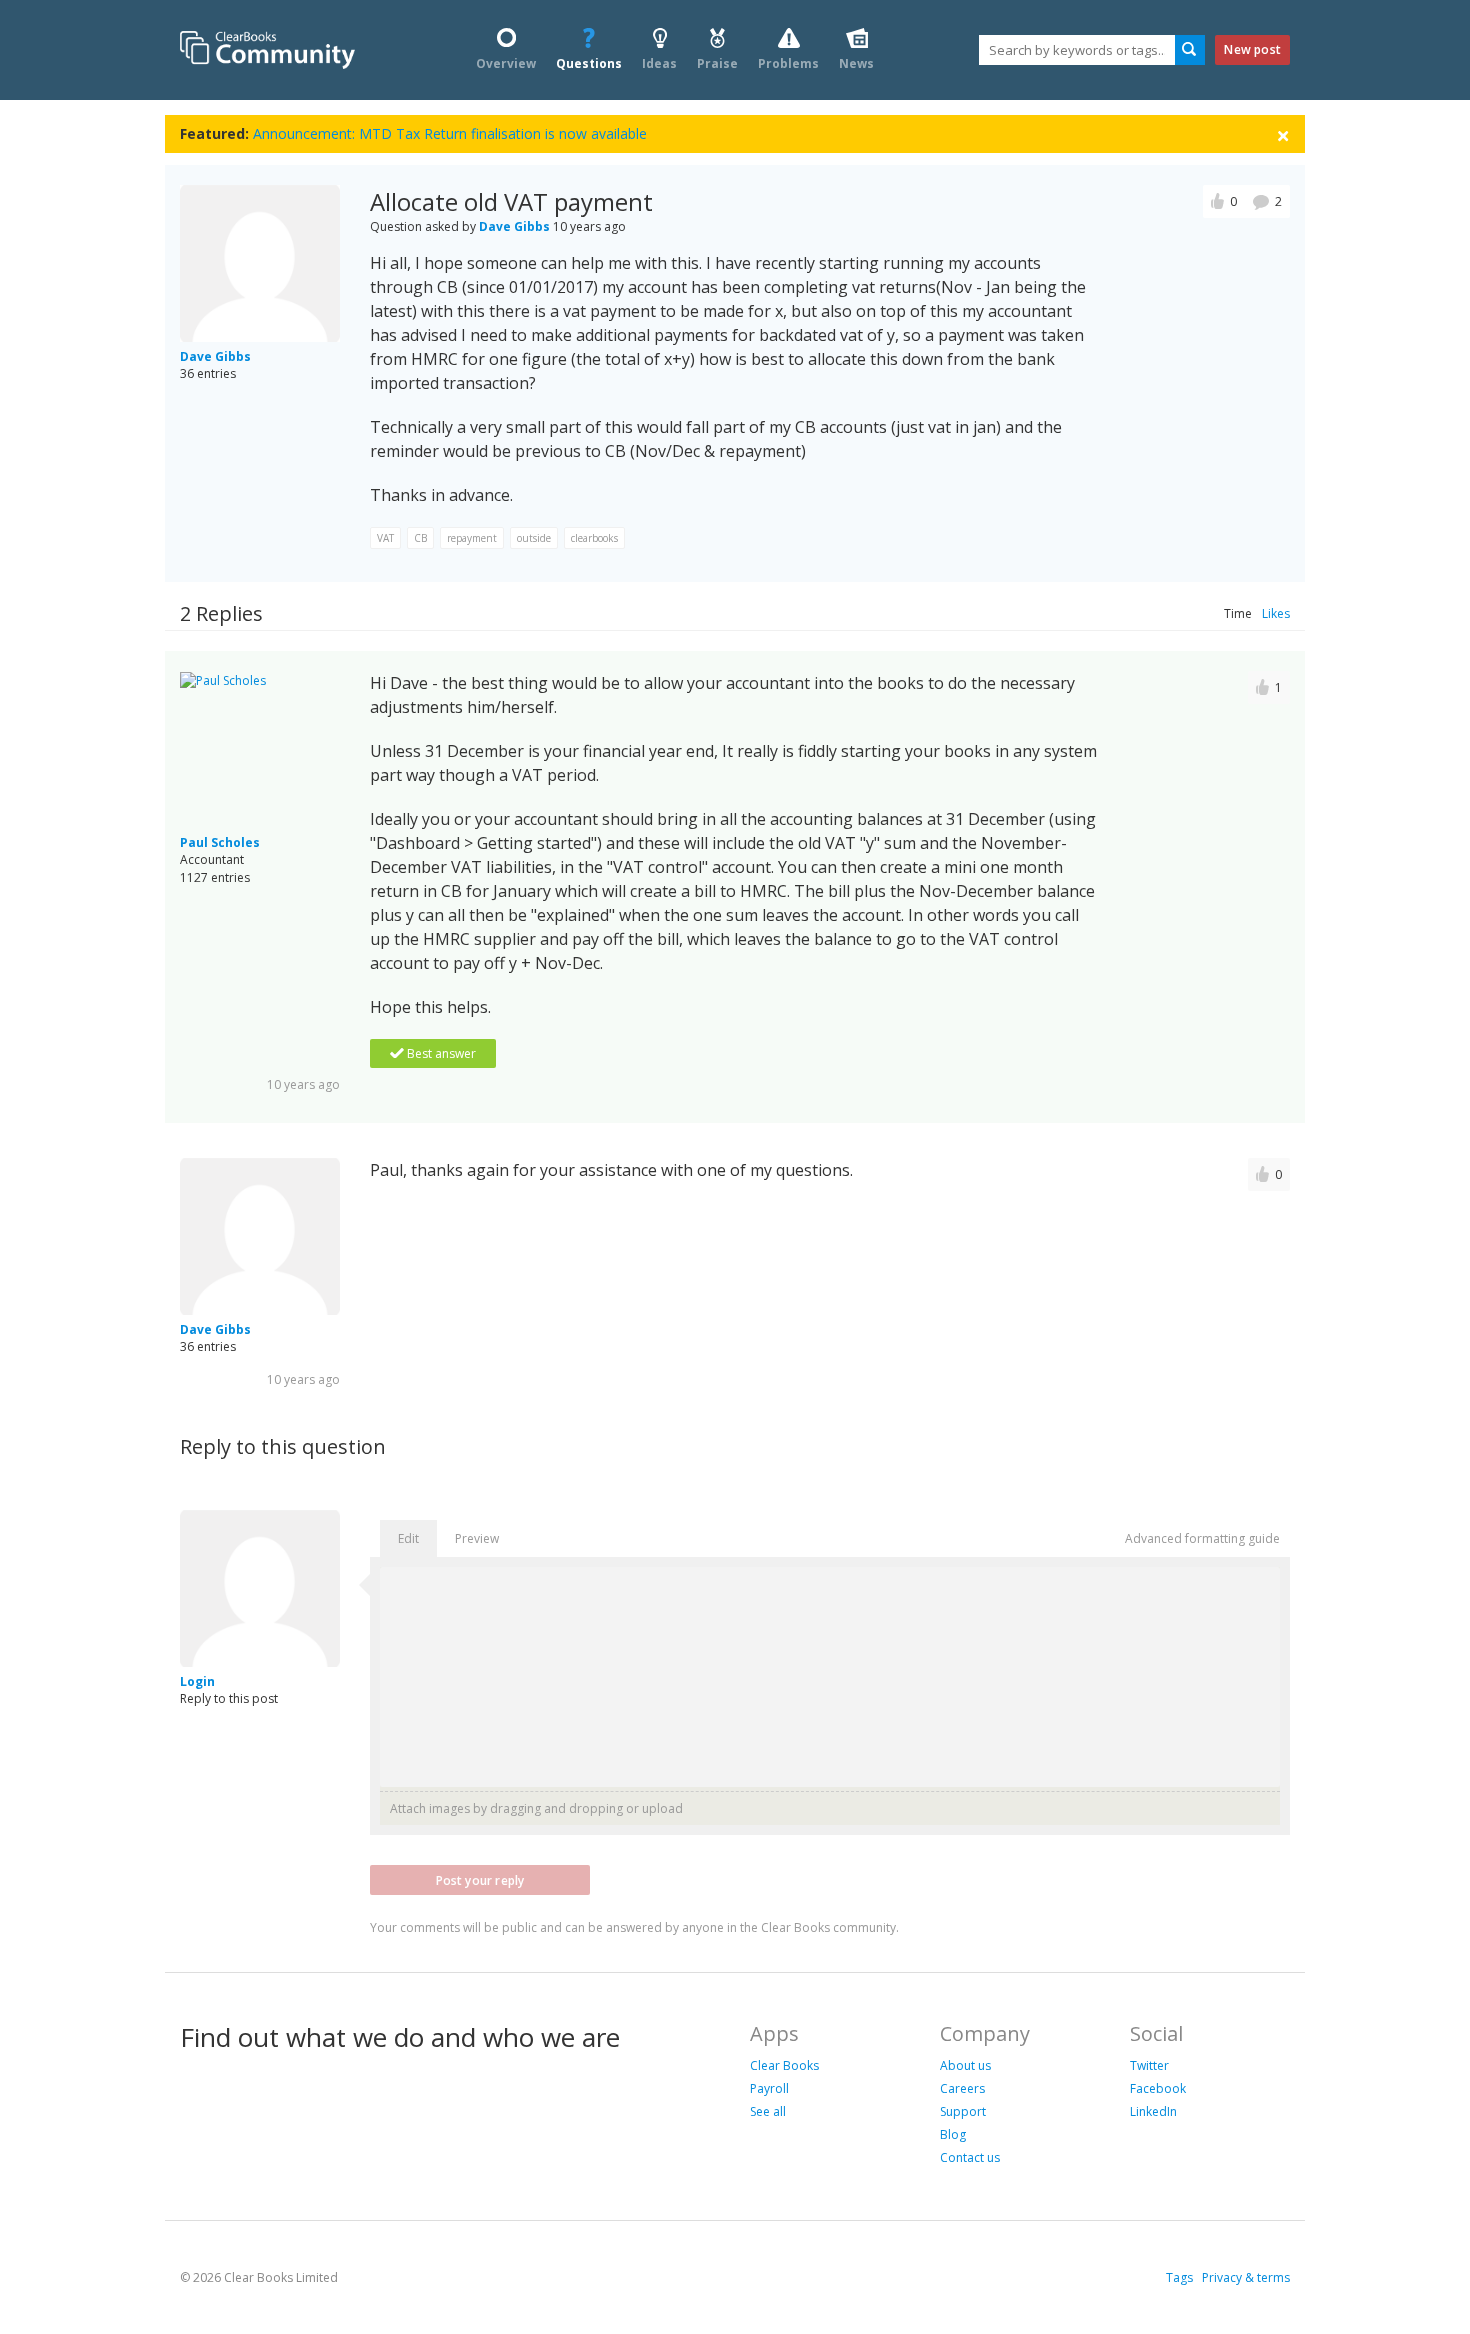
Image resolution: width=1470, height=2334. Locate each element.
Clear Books (784, 2065)
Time (1238, 613)
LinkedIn (1153, 2111)
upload (662, 1808)
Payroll (769, 2088)
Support (963, 2111)
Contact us (970, 2157)
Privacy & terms (1246, 2277)
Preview (477, 1538)
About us (965, 2065)
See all (768, 2111)
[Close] (1283, 134)
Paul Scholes (220, 842)
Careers (962, 2088)
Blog (953, 2134)
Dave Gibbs (215, 356)
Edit (408, 1538)
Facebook (1158, 2088)
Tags (1179, 2277)
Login (197, 1681)
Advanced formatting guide (1202, 1538)
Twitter (1149, 2065)
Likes (1276, 613)
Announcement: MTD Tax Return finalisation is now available (450, 133)
